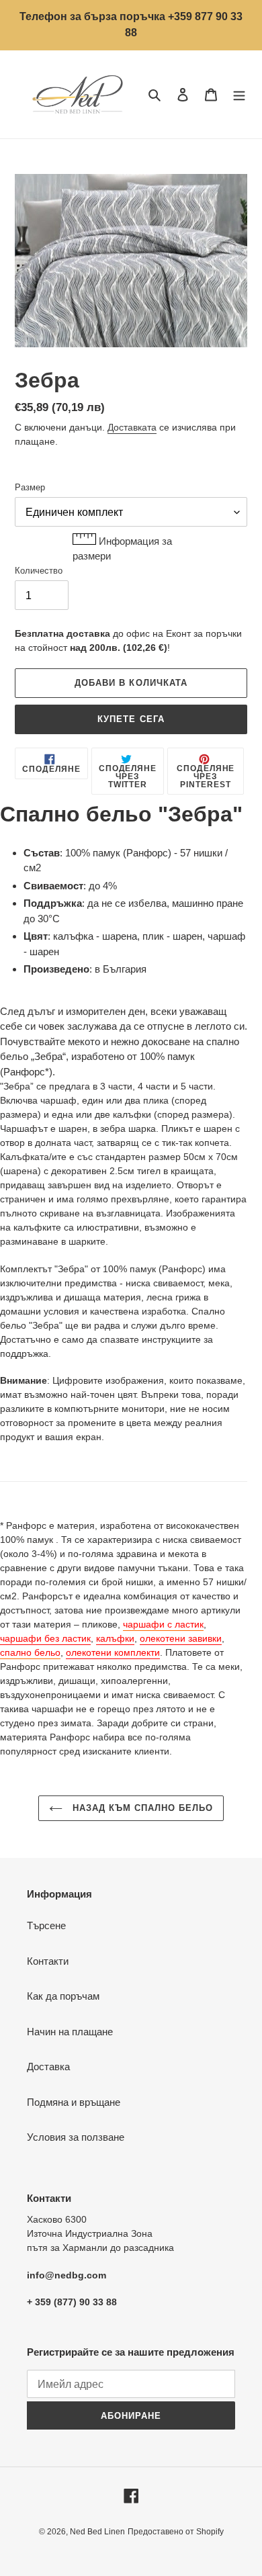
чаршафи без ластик (45, 1638)
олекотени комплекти (113, 1652)
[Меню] (239, 94)
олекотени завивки (181, 1638)
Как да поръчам (63, 1996)
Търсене (46, 1925)
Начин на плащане (70, 2032)
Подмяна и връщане (74, 2102)
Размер (30, 487)
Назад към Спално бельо (141, 1808)
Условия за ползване (76, 2137)
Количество (39, 571)
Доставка (48, 2067)
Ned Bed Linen (97, 2532)
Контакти (48, 1961)
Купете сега (131, 719)
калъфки (115, 1638)
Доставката (132, 427)
